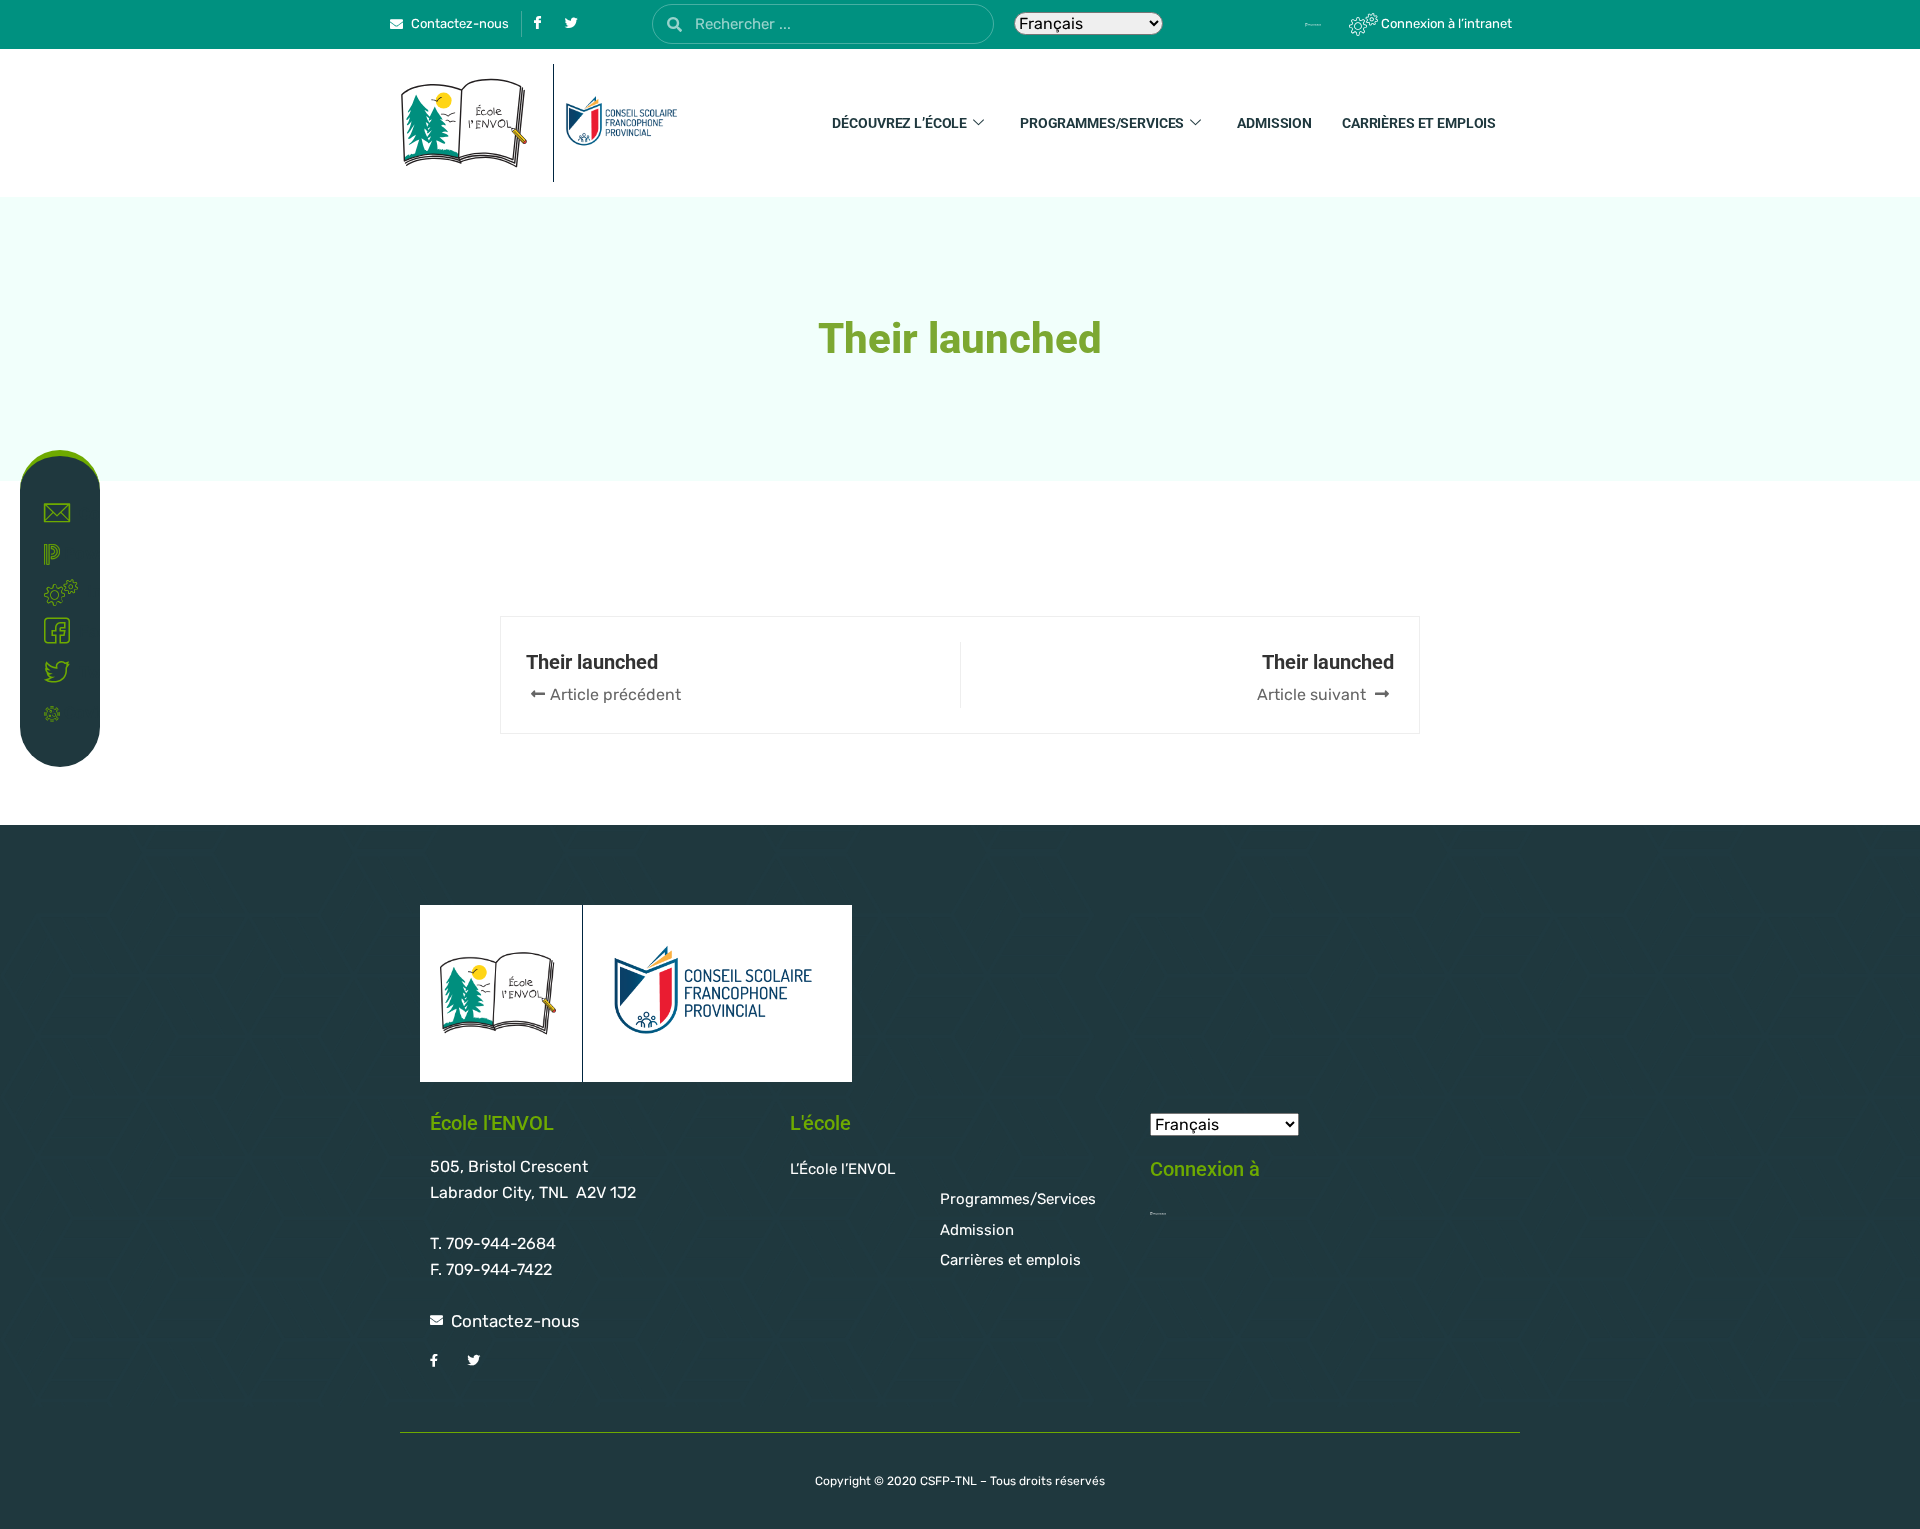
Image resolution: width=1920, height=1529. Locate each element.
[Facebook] (537, 24)
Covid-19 (72, 712)
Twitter (80, 672)
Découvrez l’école (899, 123)
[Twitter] (571, 24)
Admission (1274, 123)
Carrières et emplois (1419, 123)
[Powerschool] (1278, 24)
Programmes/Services (1102, 123)
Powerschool (72, 553)
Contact (80, 513)
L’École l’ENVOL (842, 1169)
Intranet (84, 591)
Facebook (80, 631)
